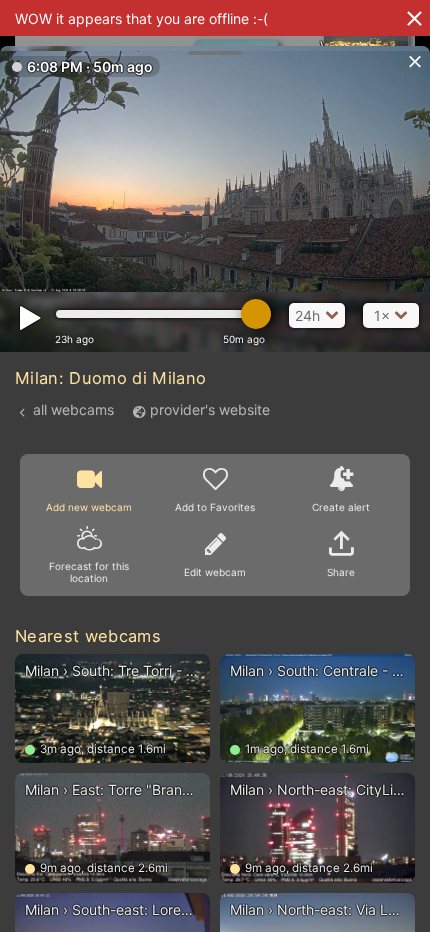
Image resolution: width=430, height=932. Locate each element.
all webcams (73, 409)
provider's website (210, 409)
